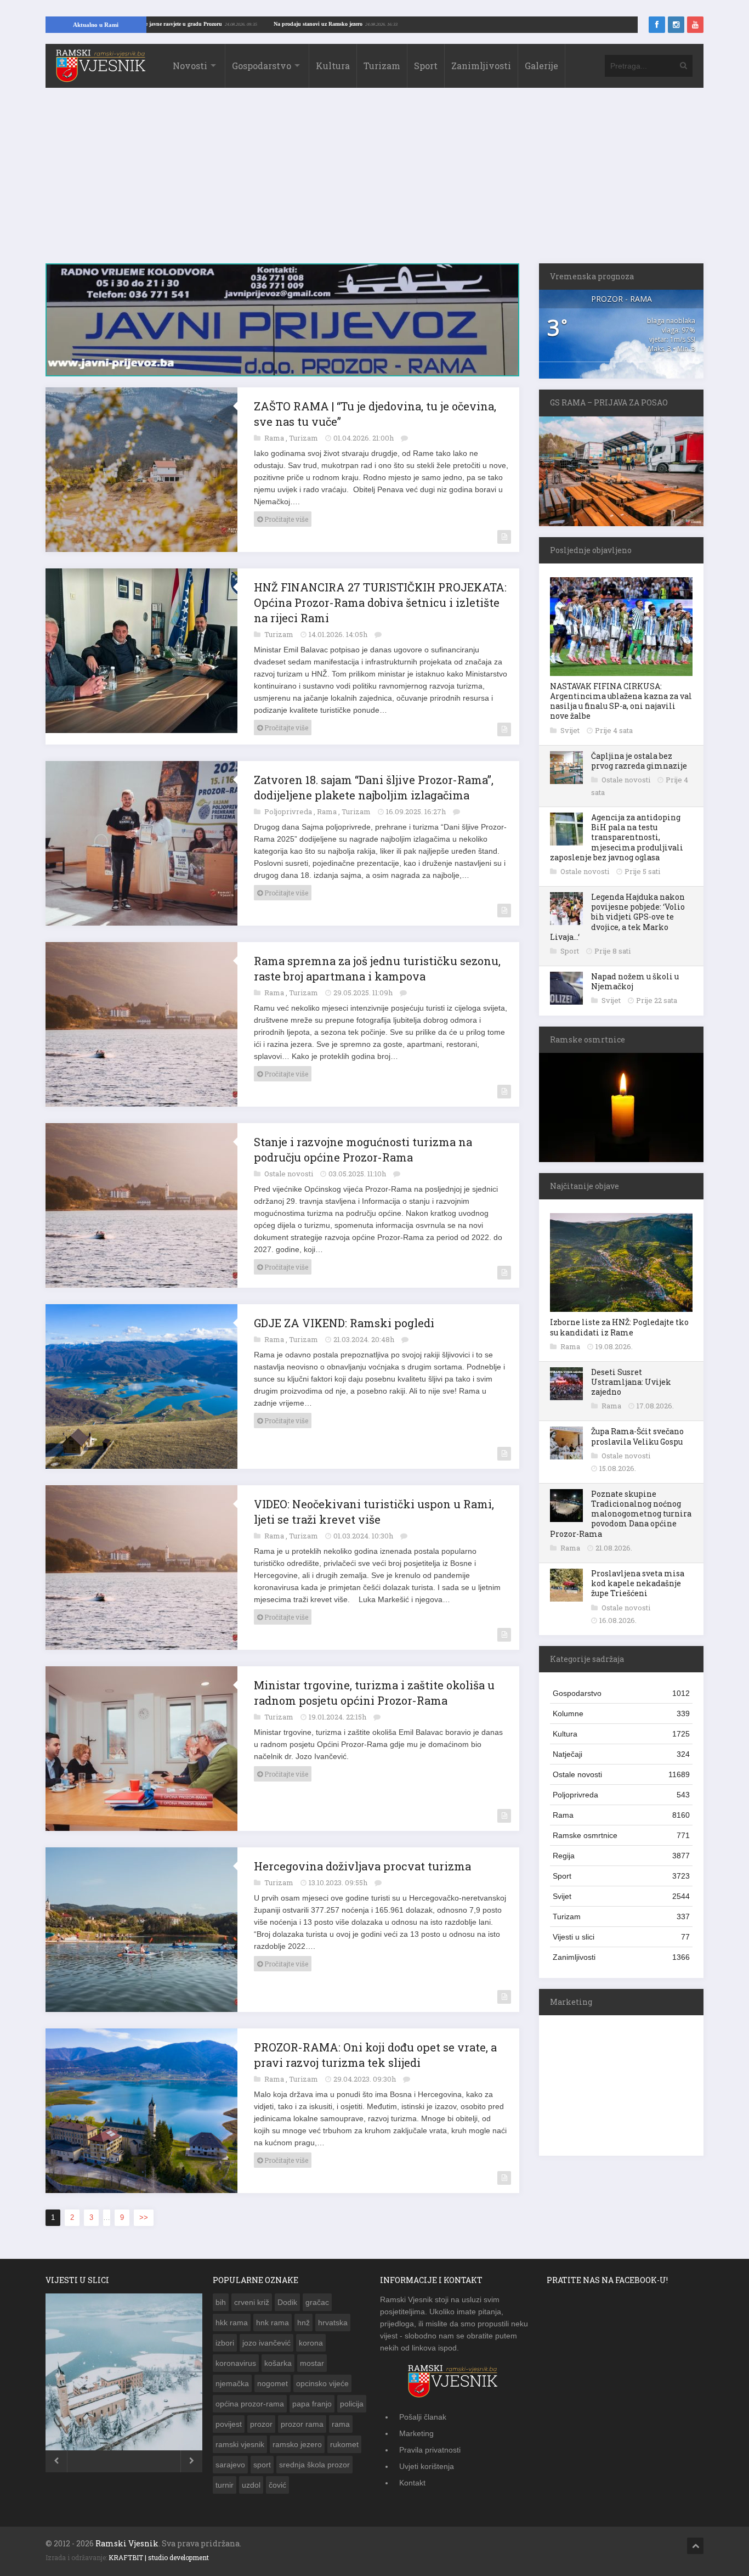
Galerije (541, 66)
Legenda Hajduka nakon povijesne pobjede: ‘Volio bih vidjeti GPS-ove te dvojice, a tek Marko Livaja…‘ (617, 917)
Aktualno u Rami (96, 25)
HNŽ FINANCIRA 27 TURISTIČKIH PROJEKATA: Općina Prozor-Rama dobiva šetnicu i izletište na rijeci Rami (380, 596)
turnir (225, 2479)
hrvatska (333, 2316)
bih (221, 2296)
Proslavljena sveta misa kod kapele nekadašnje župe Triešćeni (638, 1583)
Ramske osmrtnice (621, 1835)
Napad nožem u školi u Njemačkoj (635, 981)
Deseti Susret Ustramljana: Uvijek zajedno (631, 1382)
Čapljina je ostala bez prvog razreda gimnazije (639, 761)
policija (352, 2398)
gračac (317, 2296)
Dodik (287, 2296)
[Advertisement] (374, 181)
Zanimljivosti (481, 66)
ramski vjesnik (240, 2438)
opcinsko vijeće (322, 2377)
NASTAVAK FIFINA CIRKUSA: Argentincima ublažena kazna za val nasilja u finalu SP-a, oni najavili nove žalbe (621, 701)
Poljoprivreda (289, 805)
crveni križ (252, 2296)
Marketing (416, 2427)
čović (277, 2479)
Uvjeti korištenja (427, 2460)
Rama (275, 432)
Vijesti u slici (621, 1937)
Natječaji (621, 1754)
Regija (621, 1856)
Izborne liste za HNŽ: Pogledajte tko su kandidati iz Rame (619, 1327)
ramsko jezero (297, 2438)
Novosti (190, 66)
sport (262, 2459)
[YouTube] (695, 25)
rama (341, 2418)
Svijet (571, 730)
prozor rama (302, 2418)
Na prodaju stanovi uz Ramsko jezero (402, 24)
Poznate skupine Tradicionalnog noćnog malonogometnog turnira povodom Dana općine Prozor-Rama (621, 1514)
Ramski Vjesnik (127, 2537)
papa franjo (312, 2398)
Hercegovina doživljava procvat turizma (362, 1860)
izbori (225, 2337)
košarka (278, 2357)
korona (311, 2337)
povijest (229, 2418)
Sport (426, 66)
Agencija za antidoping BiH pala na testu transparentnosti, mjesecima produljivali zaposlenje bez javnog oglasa (617, 837)
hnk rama (273, 2316)
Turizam (382, 66)
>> (144, 2211)
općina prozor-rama (250, 2398)
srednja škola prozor (314, 2459)
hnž (303, 2316)
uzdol (251, 2479)
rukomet (344, 2438)
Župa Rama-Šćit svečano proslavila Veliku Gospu (637, 1436)
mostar (312, 2357)
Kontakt (412, 2477)
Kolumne (621, 1713)
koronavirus (236, 2357)
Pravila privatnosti (430, 2444)
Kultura (333, 66)
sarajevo (230, 2459)
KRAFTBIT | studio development (159, 2551)
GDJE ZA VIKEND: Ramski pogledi (344, 1317)
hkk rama (232, 2316)
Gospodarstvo (262, 66)
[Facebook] (657, 25)
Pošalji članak (423, 2411)
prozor (261, 2418)
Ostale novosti (290, 1168)
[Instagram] (676, 25)
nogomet (273, 2377)
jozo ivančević (266, 2337)
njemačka (232, 2377)
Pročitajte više (285, 513)
